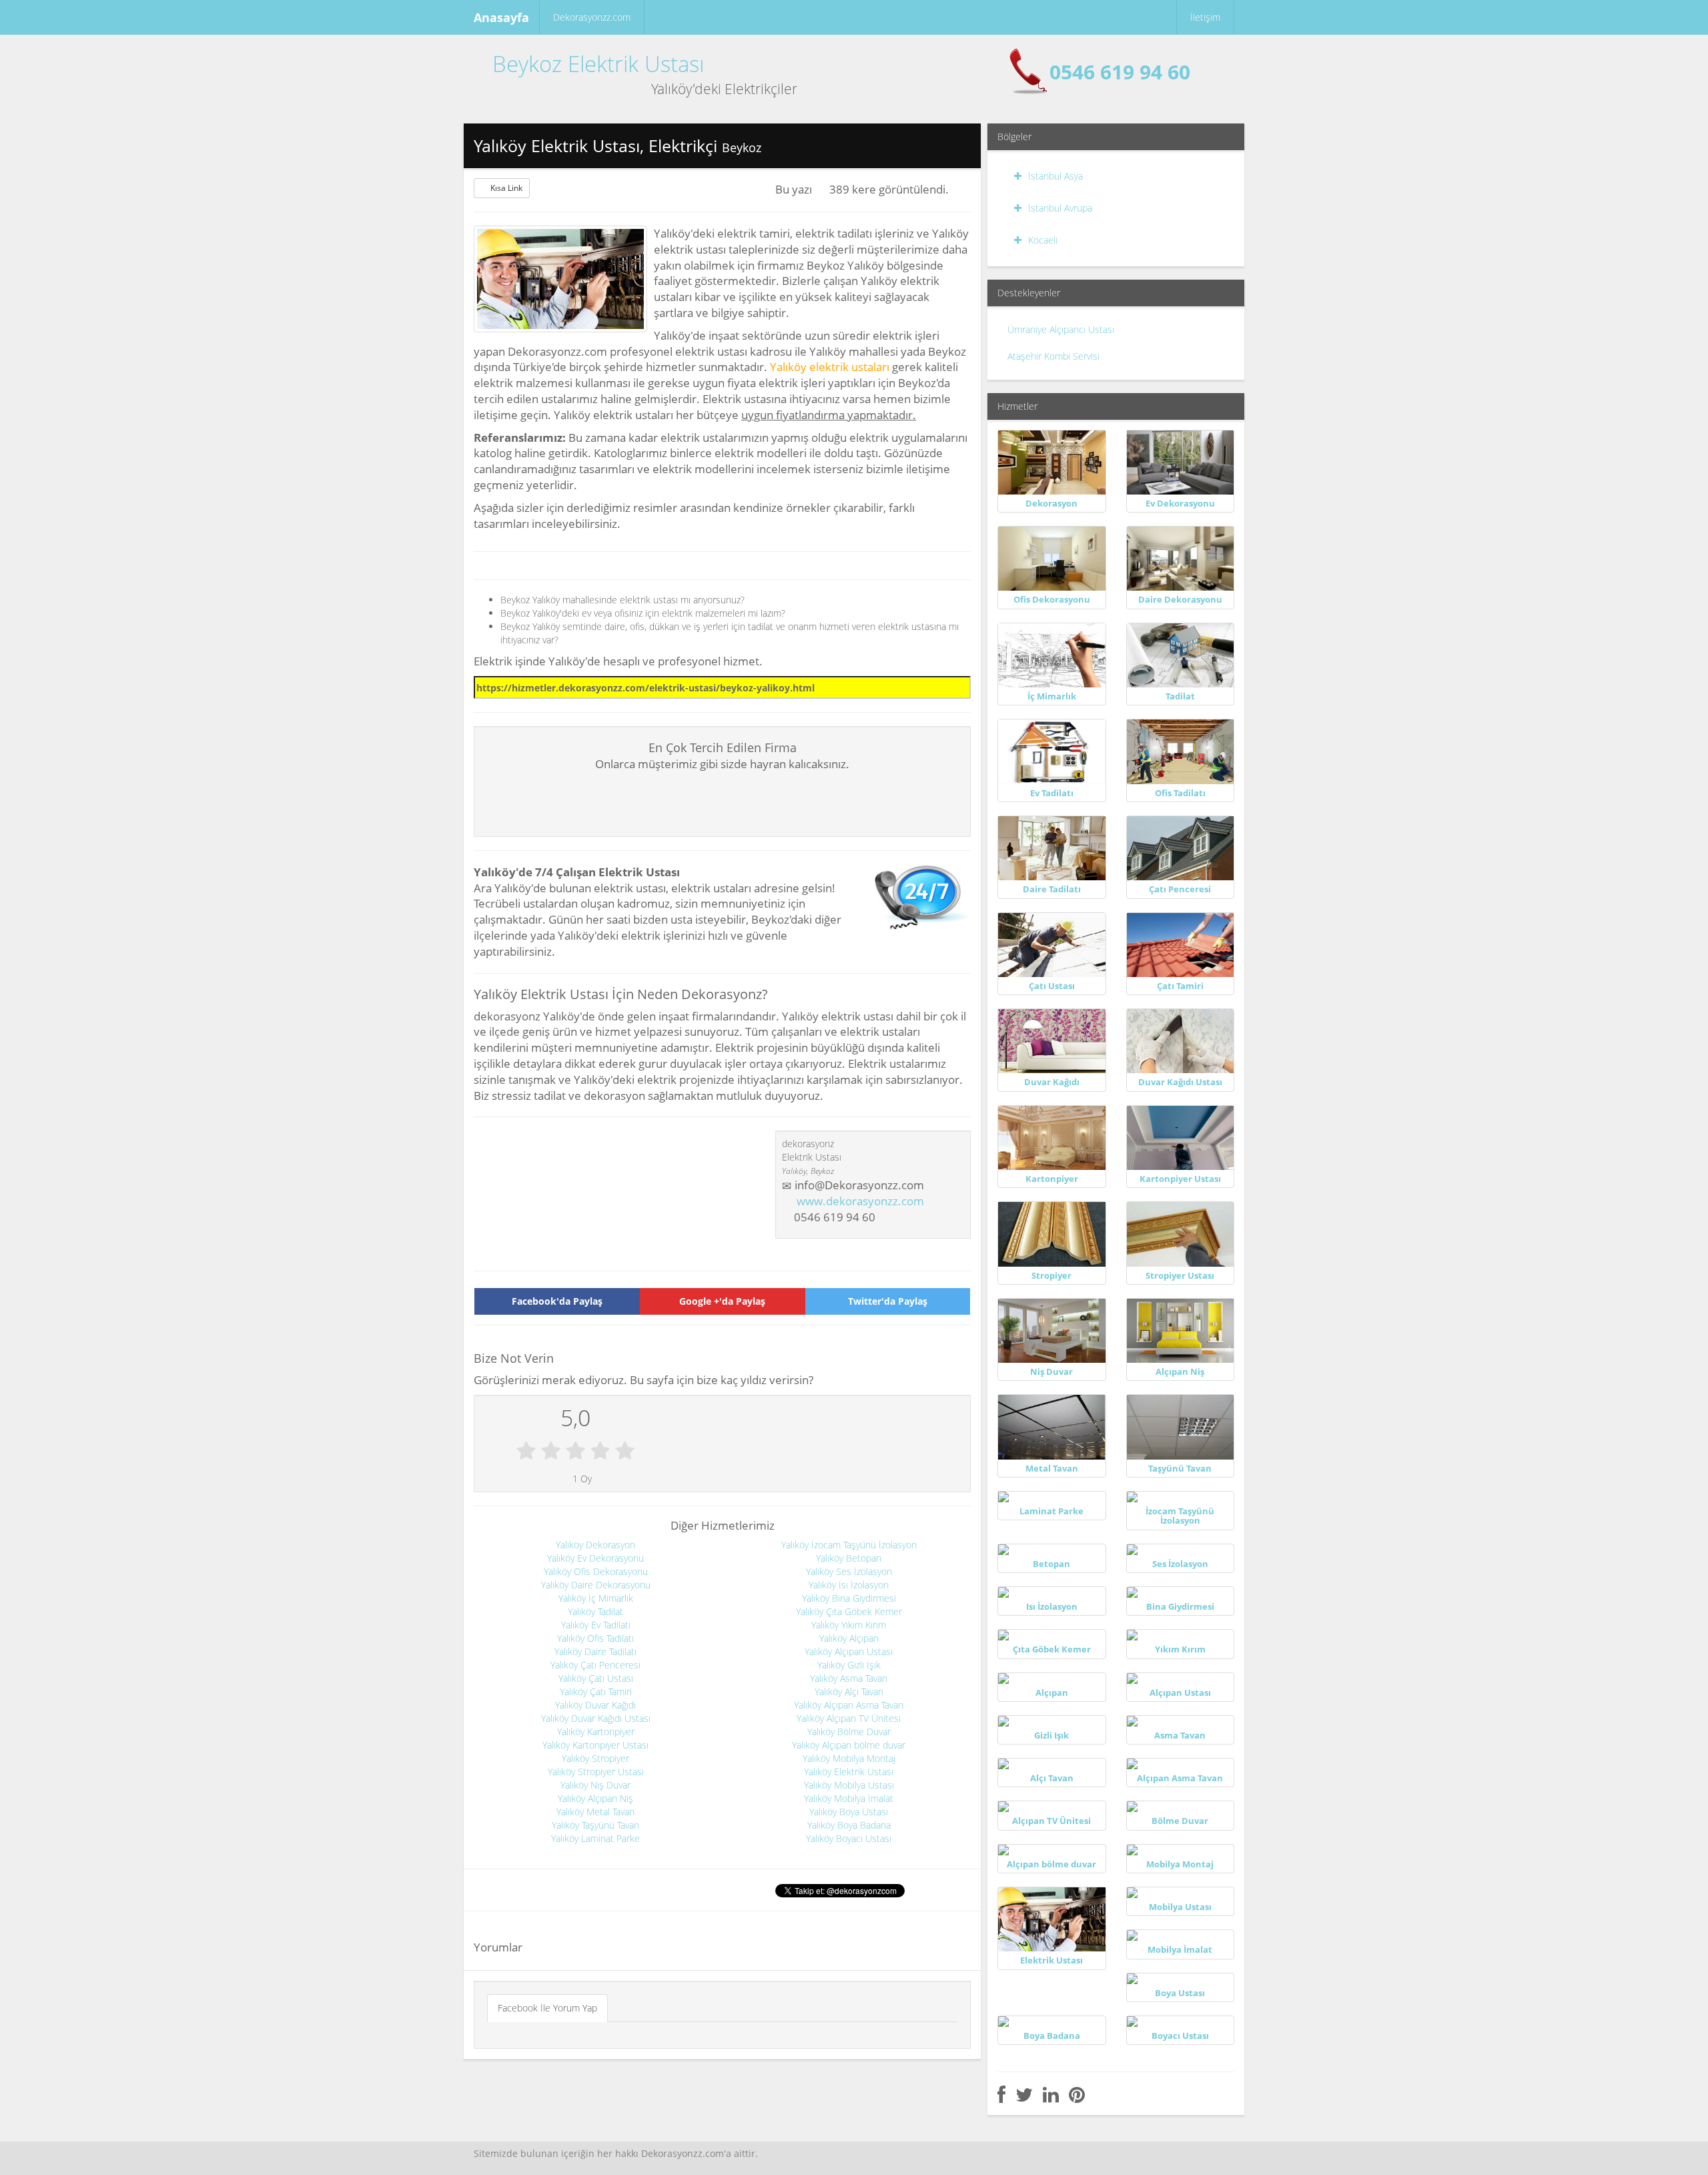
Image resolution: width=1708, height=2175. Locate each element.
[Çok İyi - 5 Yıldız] (625, 1452)
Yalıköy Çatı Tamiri (596, 1691)
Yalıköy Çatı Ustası (596, 1678)
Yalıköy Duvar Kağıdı (595, 1705)
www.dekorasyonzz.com (860, 1201)
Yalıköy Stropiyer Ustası (596, 1772)
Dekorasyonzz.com (592, 17)
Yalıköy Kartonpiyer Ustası (595, 1745)
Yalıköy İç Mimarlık (596, 1598)
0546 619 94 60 (1120, 72)
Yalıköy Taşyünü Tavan (595, 1825)
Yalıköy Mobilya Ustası (849, 1785)
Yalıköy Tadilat (595, 1611)
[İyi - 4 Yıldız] (600, 1452)
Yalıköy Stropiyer (595, 1758)
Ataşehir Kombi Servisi (1053, 356)
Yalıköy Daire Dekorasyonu (596, 1585)
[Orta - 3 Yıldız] (575, 1452)
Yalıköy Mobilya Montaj (849, 1758)
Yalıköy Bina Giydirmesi (849, 1598)
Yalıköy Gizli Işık (849, 1665)
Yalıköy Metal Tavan (595, 1812)
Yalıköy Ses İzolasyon (849, 1571)
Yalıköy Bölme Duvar (849, 1732)
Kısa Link (506, 188)
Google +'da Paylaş (722, 1301)
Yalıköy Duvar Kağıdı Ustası (596, 1718)
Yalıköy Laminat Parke (595, 1838)
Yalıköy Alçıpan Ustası (849, 1651)
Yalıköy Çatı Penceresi (595, 1665)
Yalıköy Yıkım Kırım (849, 1625)
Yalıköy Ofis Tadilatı (595, 1638)
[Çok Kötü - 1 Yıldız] (526, 1452)
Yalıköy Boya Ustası (849, 1812)
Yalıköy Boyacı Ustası (849, 1838)
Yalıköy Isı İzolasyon (849, 1585)
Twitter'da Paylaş (888, 1301)
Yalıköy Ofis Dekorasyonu (596, 1571)
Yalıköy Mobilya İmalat (849, 1798)
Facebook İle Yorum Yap (547, 2008)
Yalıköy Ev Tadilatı (596, 1625)
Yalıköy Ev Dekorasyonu (595, 1558)
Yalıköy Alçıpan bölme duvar (849, 1745)
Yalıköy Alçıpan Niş (595, 1798)
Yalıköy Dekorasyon (595, 1545)
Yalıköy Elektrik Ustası (849, 1772)
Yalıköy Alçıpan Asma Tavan (849, 1705)
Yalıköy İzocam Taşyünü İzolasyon (849, 1545)
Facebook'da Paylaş (557, 1301)
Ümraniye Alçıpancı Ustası (1061, 329)
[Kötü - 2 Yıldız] (551, 1452)
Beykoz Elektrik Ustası (598, 64)
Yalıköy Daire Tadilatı (595, 1651)
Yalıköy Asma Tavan (849, 1678)
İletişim (1205, 17)
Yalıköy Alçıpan (849, 1638)
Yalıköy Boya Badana (849, 1825)
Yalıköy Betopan (849, 1558)
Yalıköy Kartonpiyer (596, 1732)
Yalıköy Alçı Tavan (849, 1691)
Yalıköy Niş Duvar (595, 1785)
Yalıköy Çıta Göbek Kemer (849, 1611)
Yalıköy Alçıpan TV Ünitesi (849, 1718)
